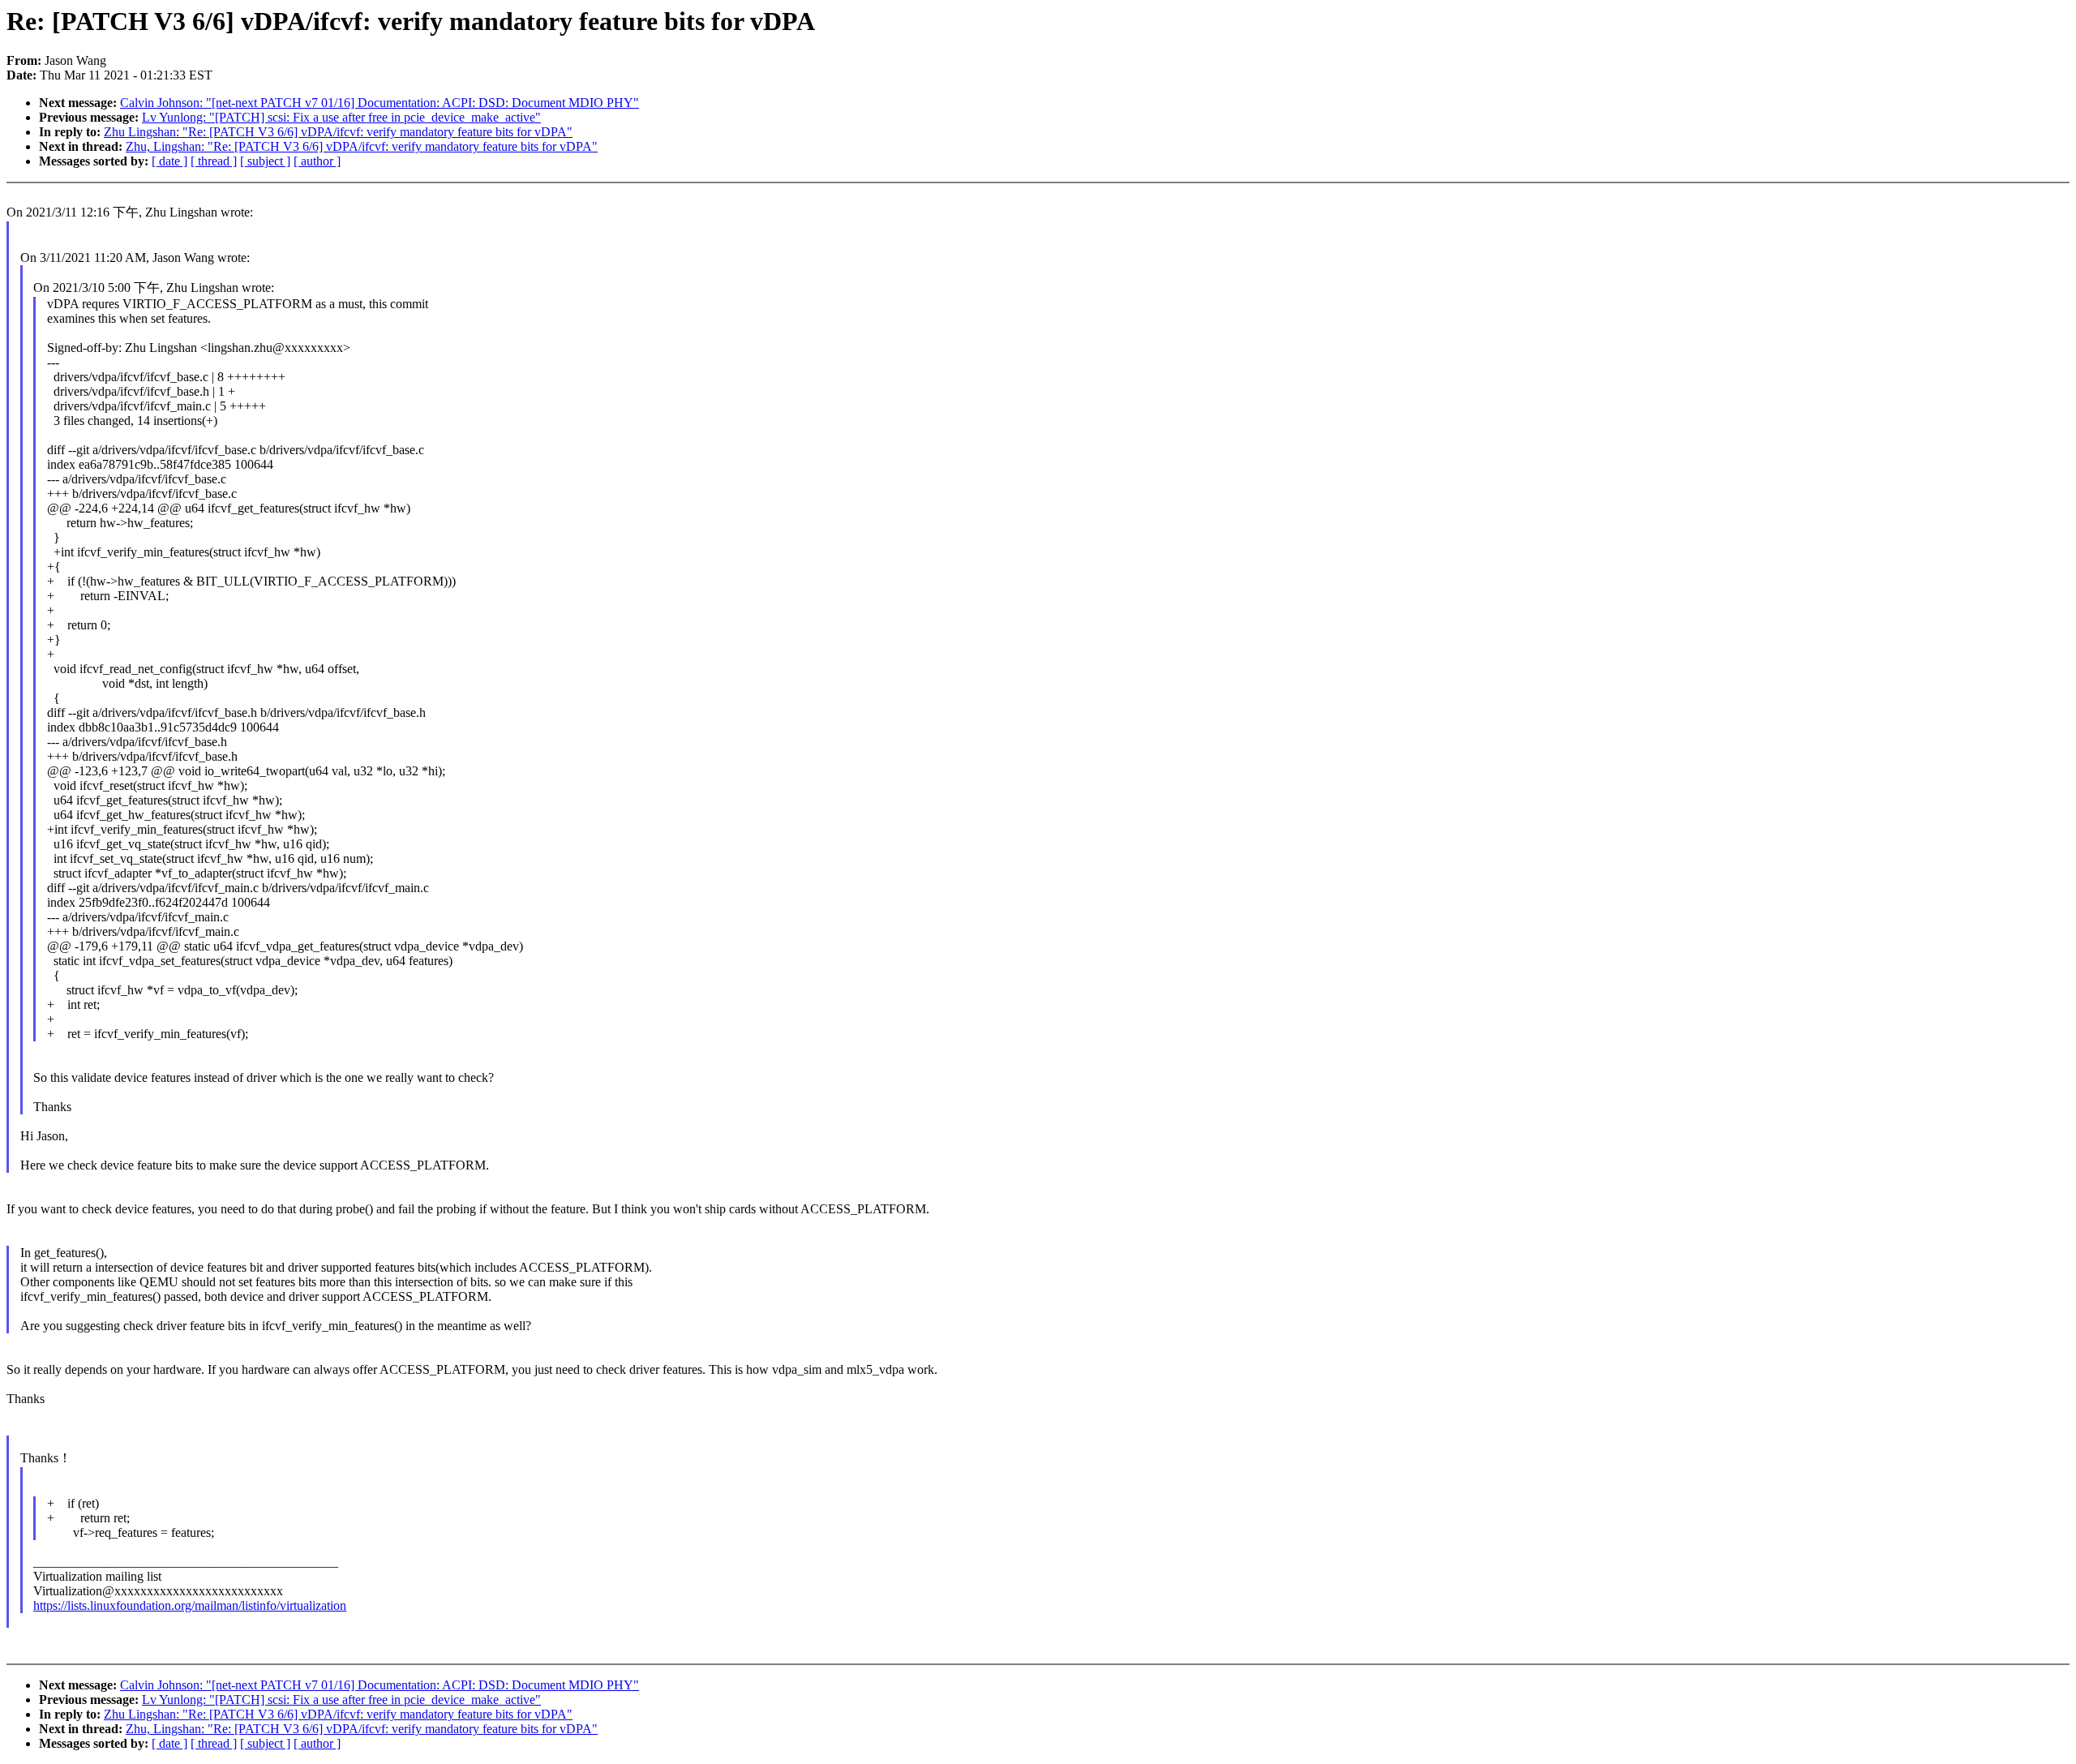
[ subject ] (265, 161)
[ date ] (169, 161)
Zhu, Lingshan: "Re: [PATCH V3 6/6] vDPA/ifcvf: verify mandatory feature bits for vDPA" (362, 146)
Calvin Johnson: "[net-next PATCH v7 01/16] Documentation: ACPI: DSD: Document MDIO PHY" (380, 103)
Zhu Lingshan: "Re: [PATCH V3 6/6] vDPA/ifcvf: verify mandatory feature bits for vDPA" (338, 132)
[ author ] (317, 161)
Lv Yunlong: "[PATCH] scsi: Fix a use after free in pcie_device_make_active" (341, 117)
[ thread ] (214, 161)
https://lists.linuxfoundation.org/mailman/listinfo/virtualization (190, 1605)
